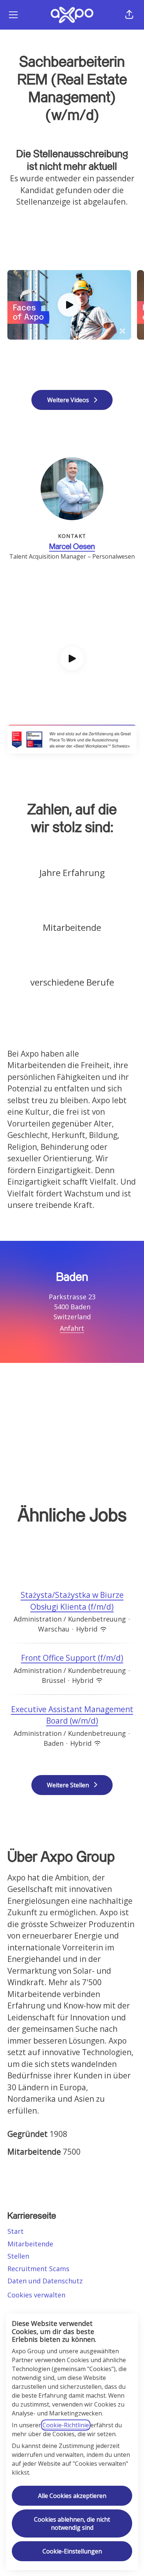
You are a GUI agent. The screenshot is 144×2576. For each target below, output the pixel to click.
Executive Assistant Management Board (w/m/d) (72, 1715)
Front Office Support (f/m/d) (72, 1658)
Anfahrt (72, 1328)
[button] (129, 15)
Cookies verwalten (36, 2295)
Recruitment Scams (38, 2269)
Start (16, 2231)
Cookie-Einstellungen (72, 2551)
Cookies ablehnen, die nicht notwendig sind (72, 2523)
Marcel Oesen (72, 547)
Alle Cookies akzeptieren (72, 2496)
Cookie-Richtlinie (66, 2425)
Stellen (18, 2256)
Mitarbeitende (30, 2244)
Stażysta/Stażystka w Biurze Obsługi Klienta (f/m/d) (72, 1601)
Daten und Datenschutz (45, 2281)
